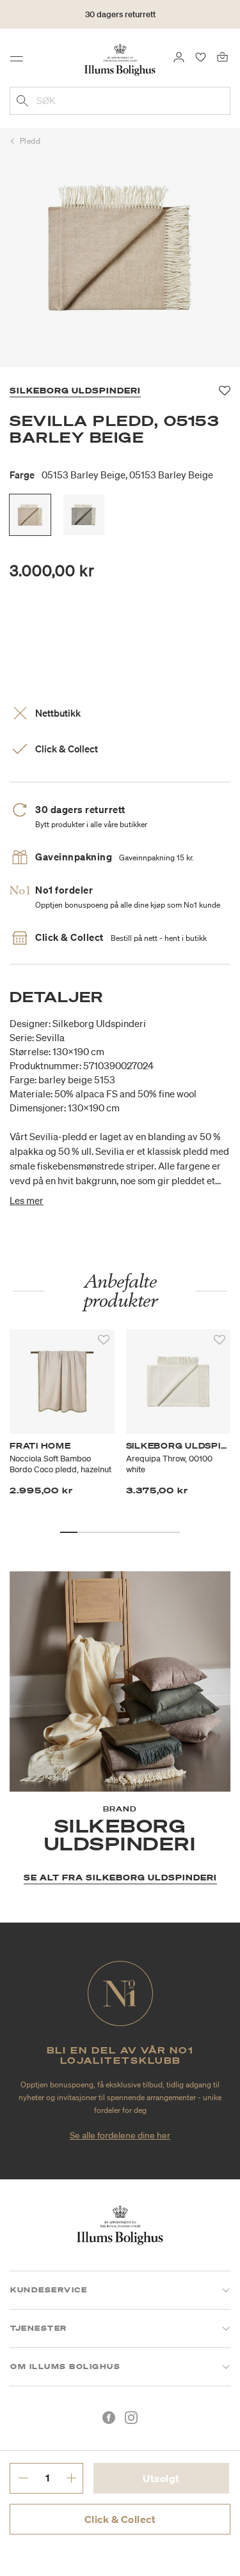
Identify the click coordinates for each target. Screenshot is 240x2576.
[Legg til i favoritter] (104, 1340)
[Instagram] (131, 2418)
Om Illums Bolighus (65, 2366)
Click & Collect (120, 2519)
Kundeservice (49, 2290)
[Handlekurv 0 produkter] (222, 56)
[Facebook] (109, 2418)
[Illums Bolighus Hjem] (120, 59)
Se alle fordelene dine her (120, 2135)
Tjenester (39, 2328)
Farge (111, 475)
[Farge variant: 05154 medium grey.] (84, 515)
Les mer (27, 1200)
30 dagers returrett (120, 14)
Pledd (30, 141)
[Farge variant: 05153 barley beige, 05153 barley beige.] (30, 515)
